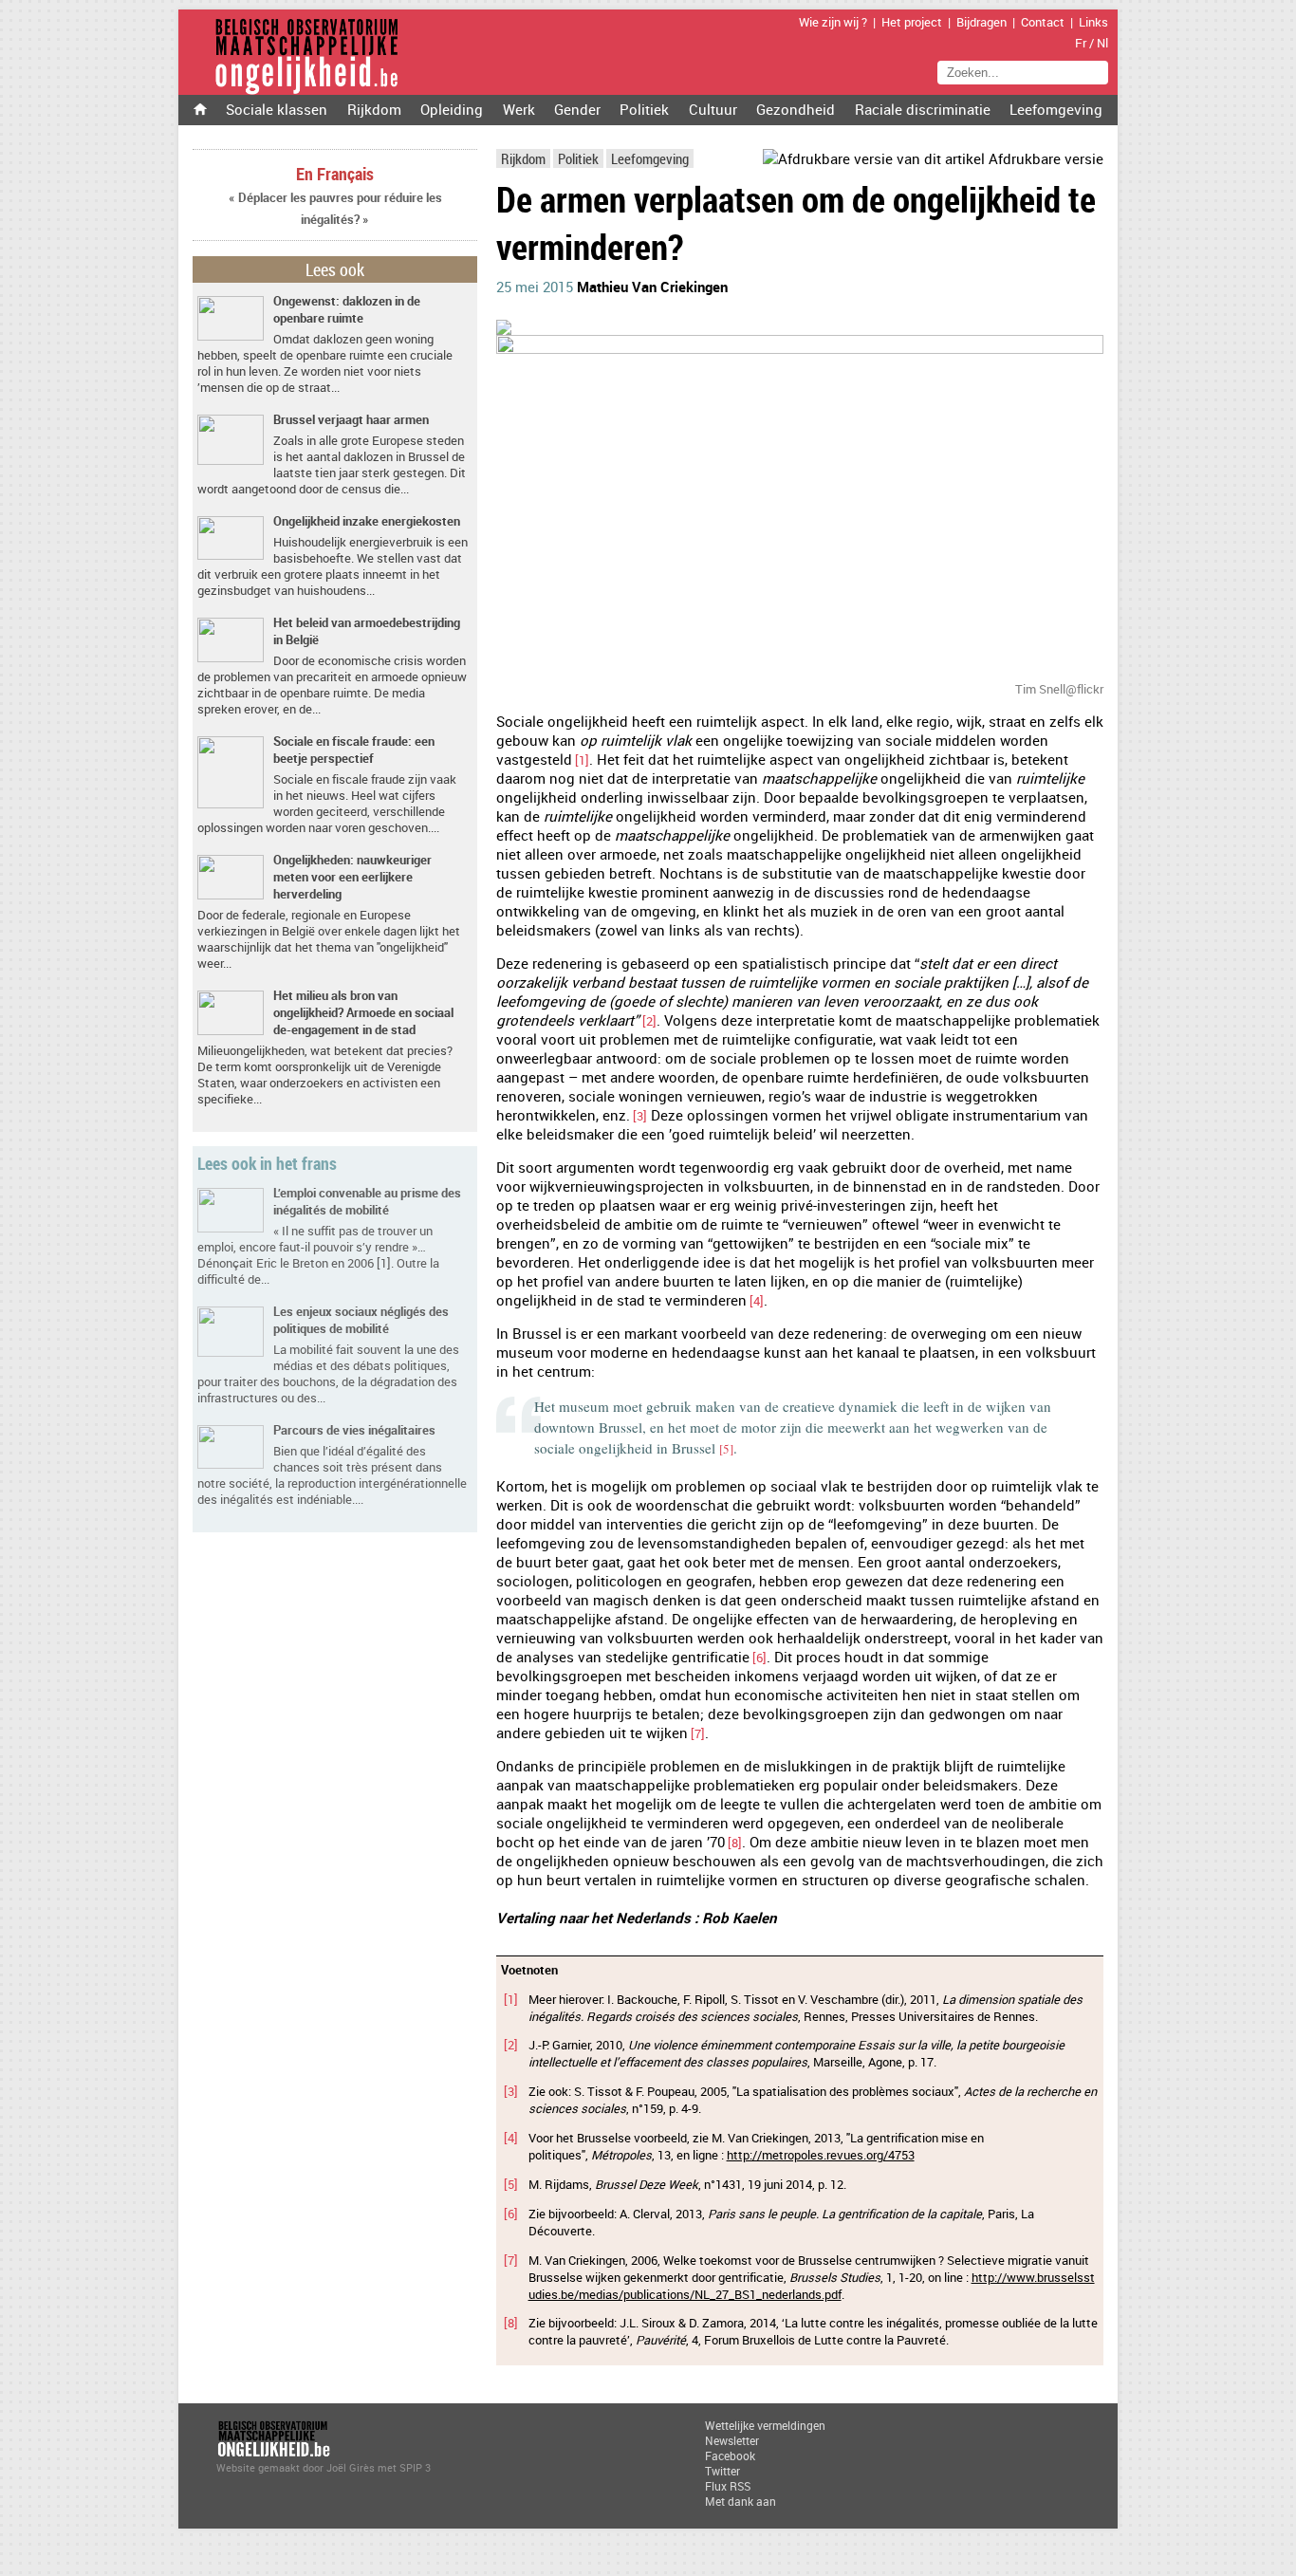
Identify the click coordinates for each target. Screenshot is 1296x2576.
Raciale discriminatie (923, 109)
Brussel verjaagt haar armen (351, 419)
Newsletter (732, 2440)
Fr (1081, 43)
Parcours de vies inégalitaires (354, 1430)
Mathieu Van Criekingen (652, 287)
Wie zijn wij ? (833, 22)
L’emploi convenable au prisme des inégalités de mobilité (367, 1201)
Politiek (644, 109)
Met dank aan (741, 2501)
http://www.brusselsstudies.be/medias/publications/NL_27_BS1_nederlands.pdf (812, 2286)
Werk (519, 109)
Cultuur (713, 109)
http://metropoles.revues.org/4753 (821, 2155)
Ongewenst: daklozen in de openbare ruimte (347, 309)
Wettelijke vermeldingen (765, 2425)
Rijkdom (374, 109)
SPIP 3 (415, 2467)
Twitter (722, 2471)
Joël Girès (351, 2467)
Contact (1043, 22)
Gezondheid (796, 109)
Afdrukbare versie (1044, 158)
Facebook (730, 2456)
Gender (577, 109)
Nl (1102, 43)
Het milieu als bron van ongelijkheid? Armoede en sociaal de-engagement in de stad (363, 1012)
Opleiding (452, 109)
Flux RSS (728, 2486)
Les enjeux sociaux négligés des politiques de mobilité (361, 1320)
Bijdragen (981, 22)
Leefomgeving (1056, 109)
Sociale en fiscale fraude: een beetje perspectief (354, 750)
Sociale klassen (277, 109)
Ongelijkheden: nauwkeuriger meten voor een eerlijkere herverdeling (352, 877)
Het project (912, 22)
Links (1093, 22)
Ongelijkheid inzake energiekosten (367, 521)
